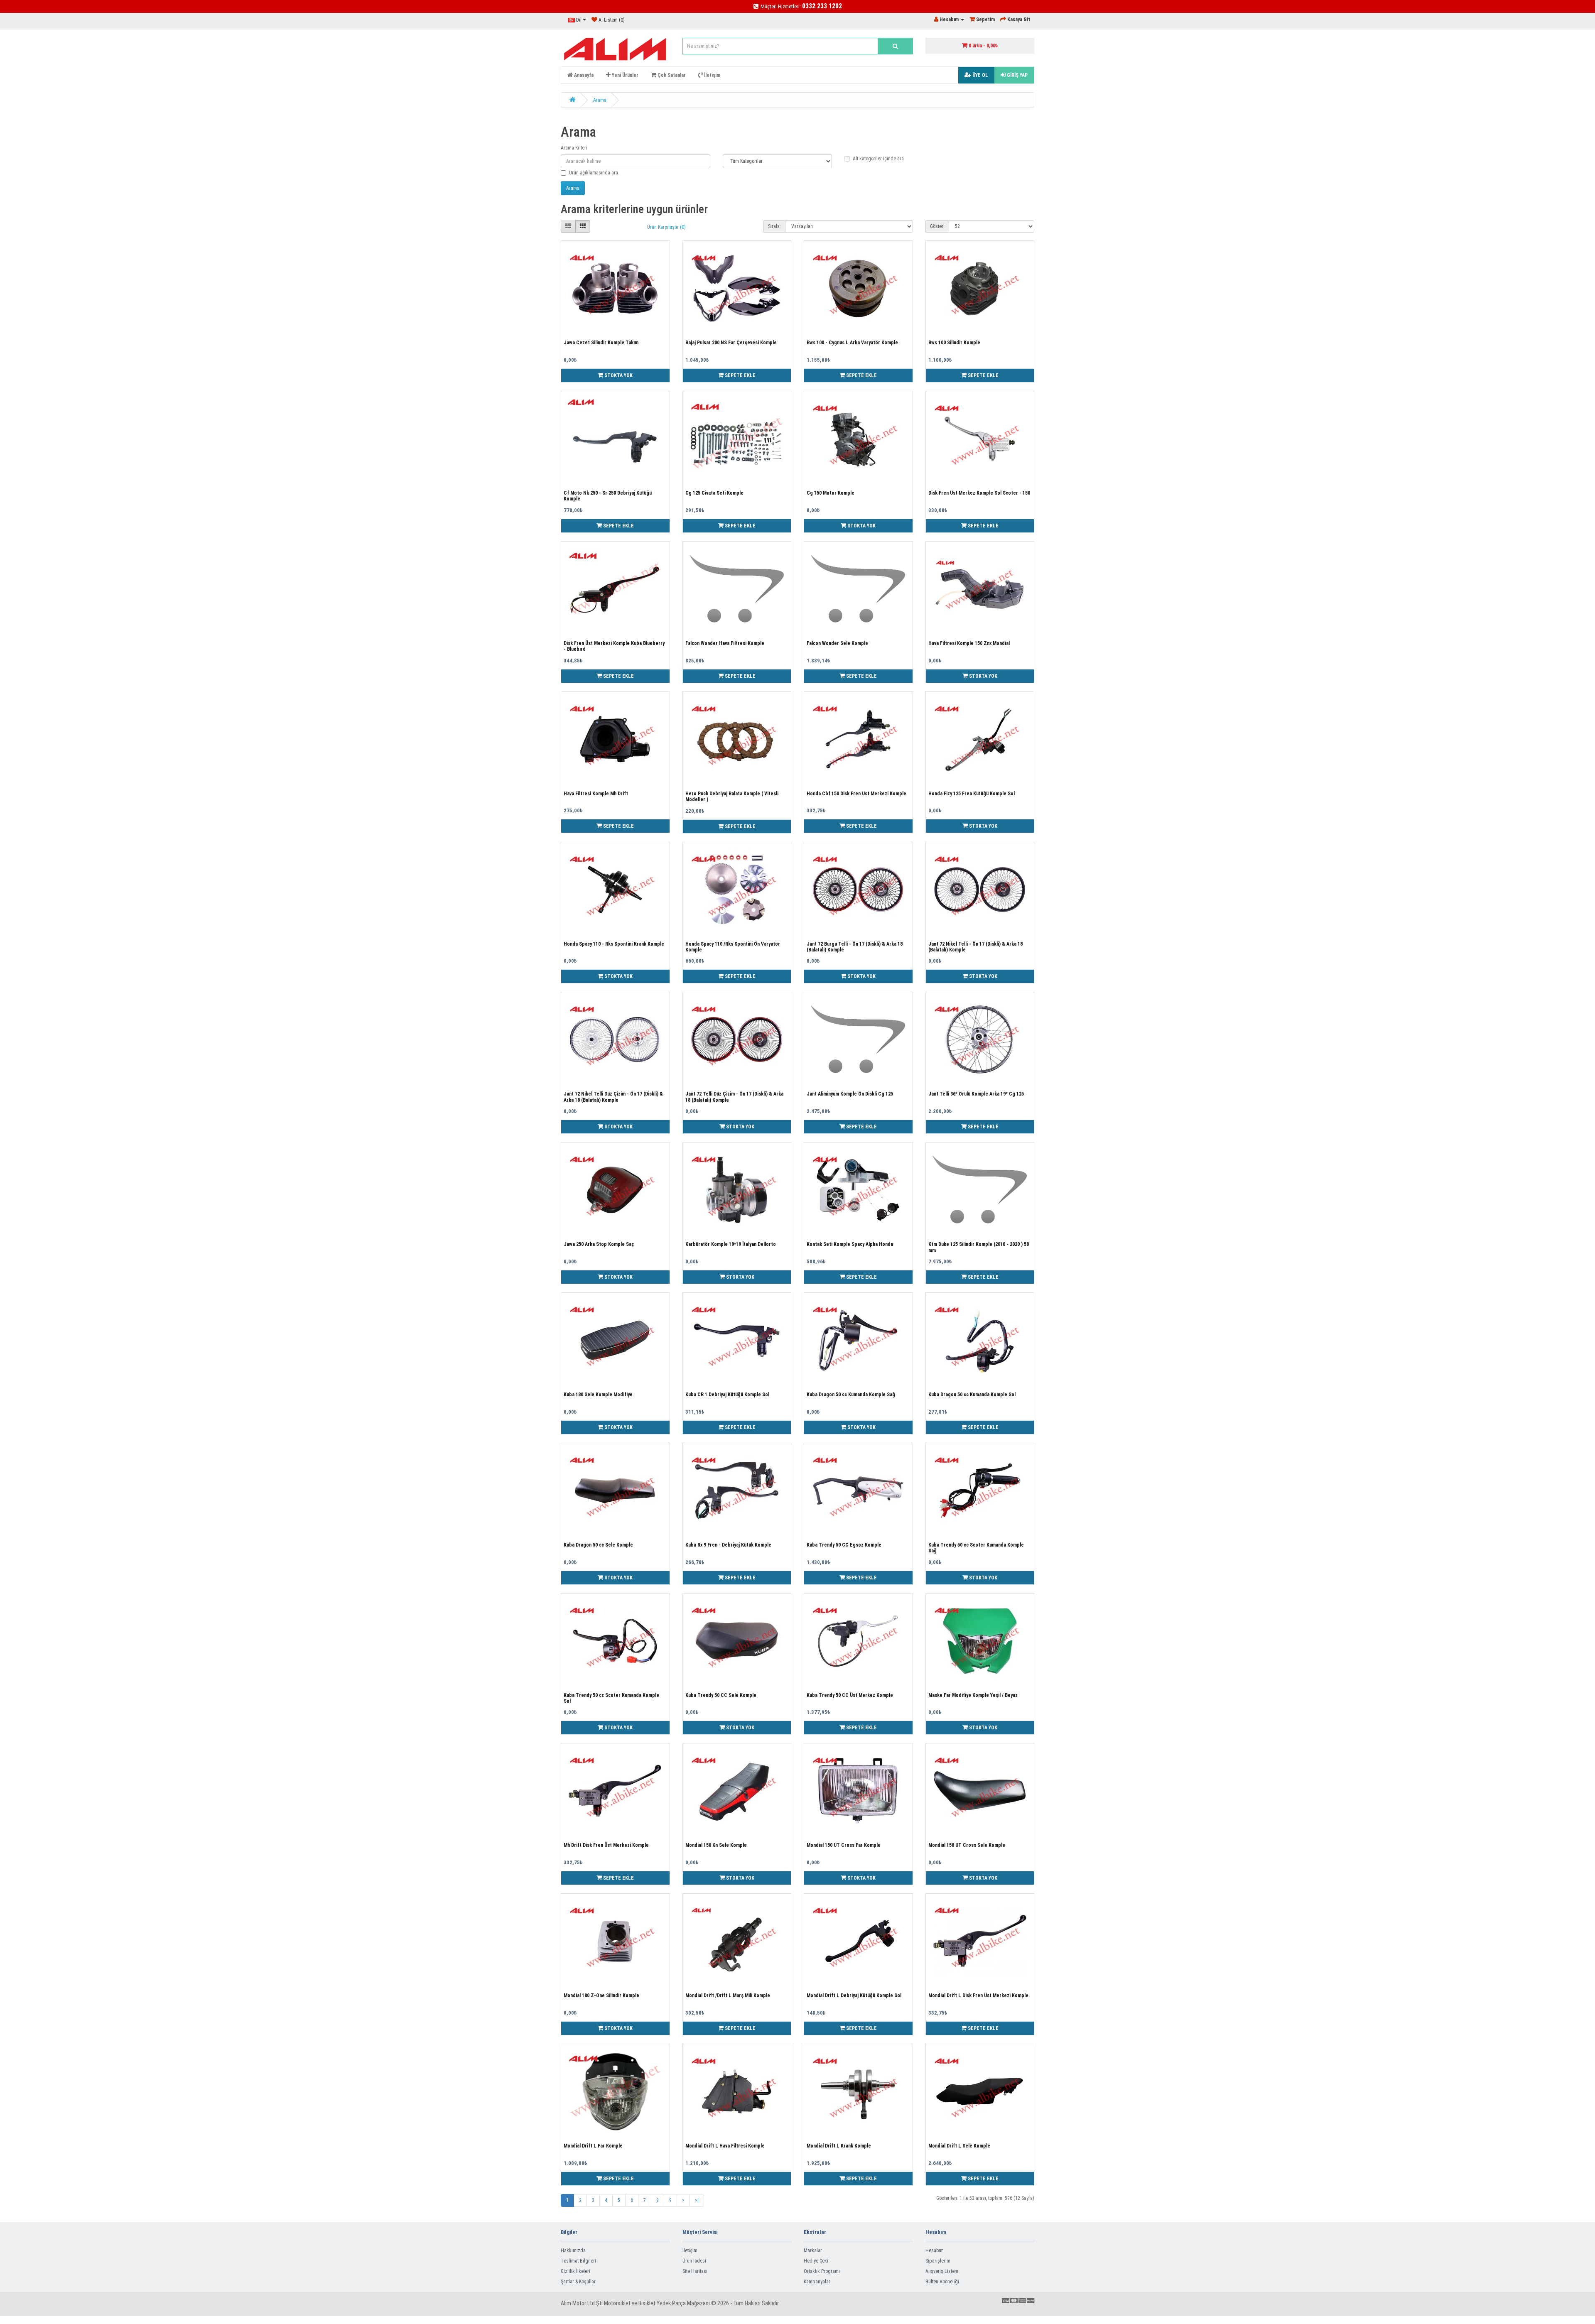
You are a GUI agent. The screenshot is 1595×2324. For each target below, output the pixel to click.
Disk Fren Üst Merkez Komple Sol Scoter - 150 (979, 493)
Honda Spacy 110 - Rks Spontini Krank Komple (614, 944)
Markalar (813, 2250)
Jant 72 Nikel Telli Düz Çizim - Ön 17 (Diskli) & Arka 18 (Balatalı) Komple (613, 1097)
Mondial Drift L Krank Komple (839, 2146)
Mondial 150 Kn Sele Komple (716, 1845)
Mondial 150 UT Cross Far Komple (844, 1845)
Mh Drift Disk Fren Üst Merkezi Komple (606, 1845)
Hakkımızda (573, 2250)
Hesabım (935, 2250)
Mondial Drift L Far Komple (593, 2146)
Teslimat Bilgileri (578, 2261)
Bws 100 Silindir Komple (954, 343)
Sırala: (774, 226)
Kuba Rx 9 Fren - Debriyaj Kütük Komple (728, 1545)
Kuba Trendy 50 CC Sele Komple (721, 1695)
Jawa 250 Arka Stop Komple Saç (599, 1244)
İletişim (690, 2250)
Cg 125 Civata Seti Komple (714, 493)
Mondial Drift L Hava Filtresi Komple (725, 2146)
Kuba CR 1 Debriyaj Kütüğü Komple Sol (727, 1395)
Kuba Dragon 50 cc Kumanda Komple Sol (972, 1395)
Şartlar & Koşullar (578, 2282)
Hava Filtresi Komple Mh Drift (596, 794)
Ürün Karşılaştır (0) (666, 227)
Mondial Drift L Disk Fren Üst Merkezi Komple (978, 1996)
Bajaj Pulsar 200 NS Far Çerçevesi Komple (731, 343)
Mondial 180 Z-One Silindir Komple (601, 1996)
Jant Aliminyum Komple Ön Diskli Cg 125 (850, 1094)
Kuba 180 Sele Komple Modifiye (598, 1395)
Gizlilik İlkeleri (575, 2271)
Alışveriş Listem (942, 2271)
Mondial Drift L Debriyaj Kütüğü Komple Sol (854, 1996)
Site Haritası (695, 2271)
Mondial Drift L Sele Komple (959, 2146)
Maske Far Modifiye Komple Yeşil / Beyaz (973, 1695)
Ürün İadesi (694, 2261)
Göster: (937, 226)
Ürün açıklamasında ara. (594, 173)
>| (697, 2200)
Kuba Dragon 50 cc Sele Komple (598, 1545)
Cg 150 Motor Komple (831, 493)
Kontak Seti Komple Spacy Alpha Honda (850, 1244)
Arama (600, 100)
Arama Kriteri (574, 148)
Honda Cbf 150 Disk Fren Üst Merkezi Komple (856, 794)
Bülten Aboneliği (942, 2282)
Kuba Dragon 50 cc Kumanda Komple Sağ (851, 1395)
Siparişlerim (938, 2261)
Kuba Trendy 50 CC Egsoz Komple (844, 1545)
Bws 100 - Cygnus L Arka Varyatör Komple (852, 343)
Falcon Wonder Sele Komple (837, 643)
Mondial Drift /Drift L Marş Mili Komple (728, 1996)
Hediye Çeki (816, 2261)
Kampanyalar (817, 2282)
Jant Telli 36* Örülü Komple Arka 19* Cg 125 (976, 1094)
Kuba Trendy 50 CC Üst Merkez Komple (850, 1695)
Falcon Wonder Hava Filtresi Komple (725, 643)
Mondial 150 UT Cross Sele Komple (967, 1845)
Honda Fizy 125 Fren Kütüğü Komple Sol (972, 794)
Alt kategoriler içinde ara (878, 159)
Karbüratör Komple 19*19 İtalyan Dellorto (731, 1244)
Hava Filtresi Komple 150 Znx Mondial (969, 643)
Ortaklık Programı (822, 2271)
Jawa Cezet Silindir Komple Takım (601, 343)
